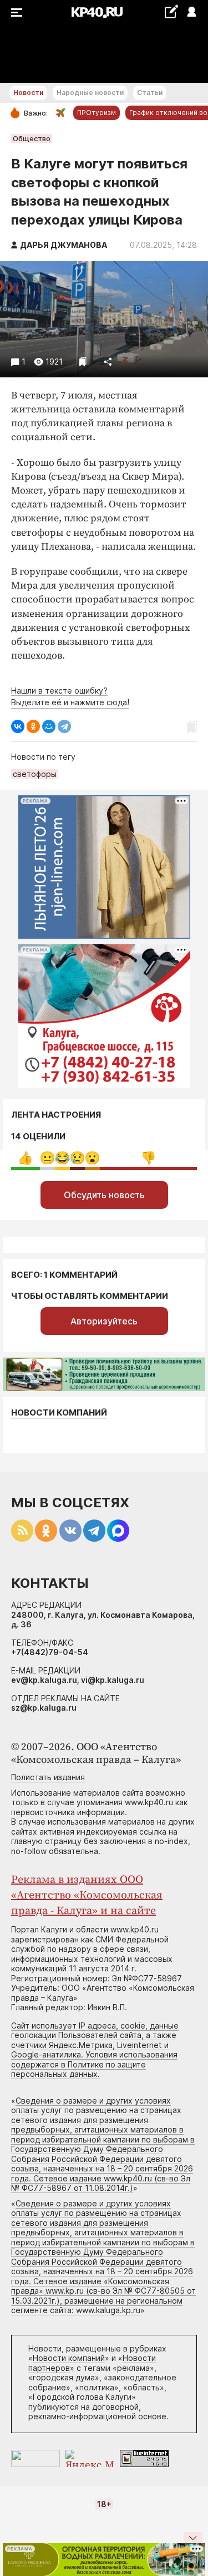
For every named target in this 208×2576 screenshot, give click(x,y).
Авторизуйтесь (104, 1321)
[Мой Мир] (49, 726)
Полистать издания (48, 1777)
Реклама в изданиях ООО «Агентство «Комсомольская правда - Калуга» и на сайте (87, 1895)
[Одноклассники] (33, 726)
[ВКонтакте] (18, 726)
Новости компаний (59, 1412)
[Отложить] (83, 362)
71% (148, 1158)
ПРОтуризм (97, 113)
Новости (28, 93)
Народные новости (90, 93)
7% (92, 1158)
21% (25, 1158)
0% (47, 1158)
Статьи (150, 93)
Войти (191, 13)
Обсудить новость (104, 1195)
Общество (32, 138)
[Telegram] (64, 726)
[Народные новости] (171, 11)
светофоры (35, 774)
